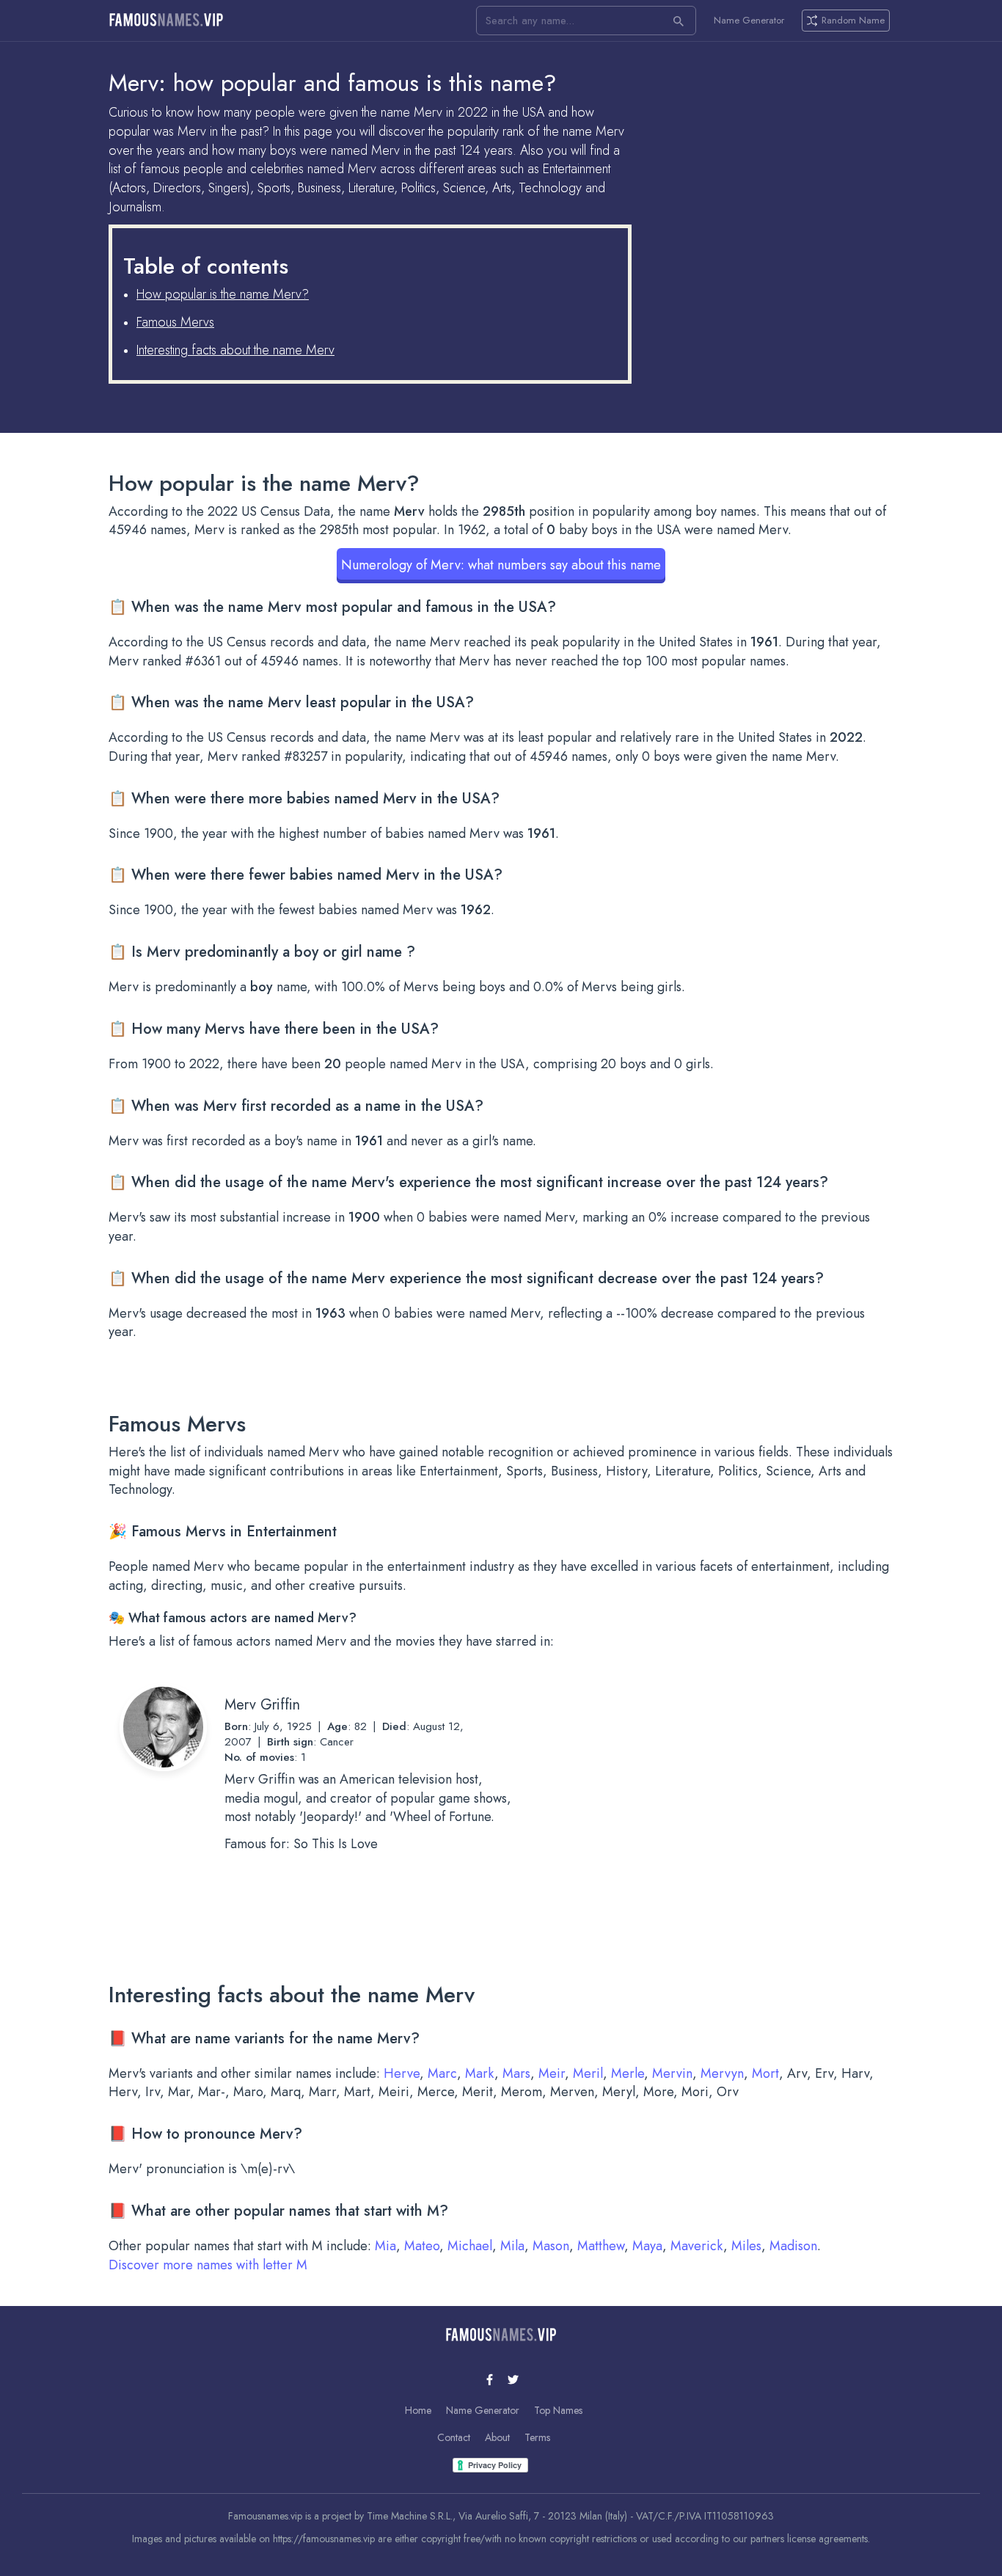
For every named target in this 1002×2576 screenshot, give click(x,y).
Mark (480, 2073)
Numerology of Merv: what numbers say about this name (501, 565)
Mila (512, 2246)
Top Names (558, 2410)
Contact (454, 2437)
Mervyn (722, 2073)
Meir (552, 2073)
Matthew (601, 2246)
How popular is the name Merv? (223, 294)
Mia (385, 2246)
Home (418, 2410)
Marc (442, 2073)
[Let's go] (679, 21)
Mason (551, 2246)
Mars (516, 2073)
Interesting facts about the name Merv (235, 350)
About (497, 2437)
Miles (746, 2246)
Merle (628, 2073)
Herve (402, 2073)
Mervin (672, 2073)
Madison (793, 2246)
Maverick (697, 2246)
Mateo (422, 2246)
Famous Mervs (175, 322)
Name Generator (749, 21)
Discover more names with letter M (208, 2265)
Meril (588, 2073)
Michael (470, 2246)
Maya (647, 2246)
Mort (765, 2073)
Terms (537, 2437)
